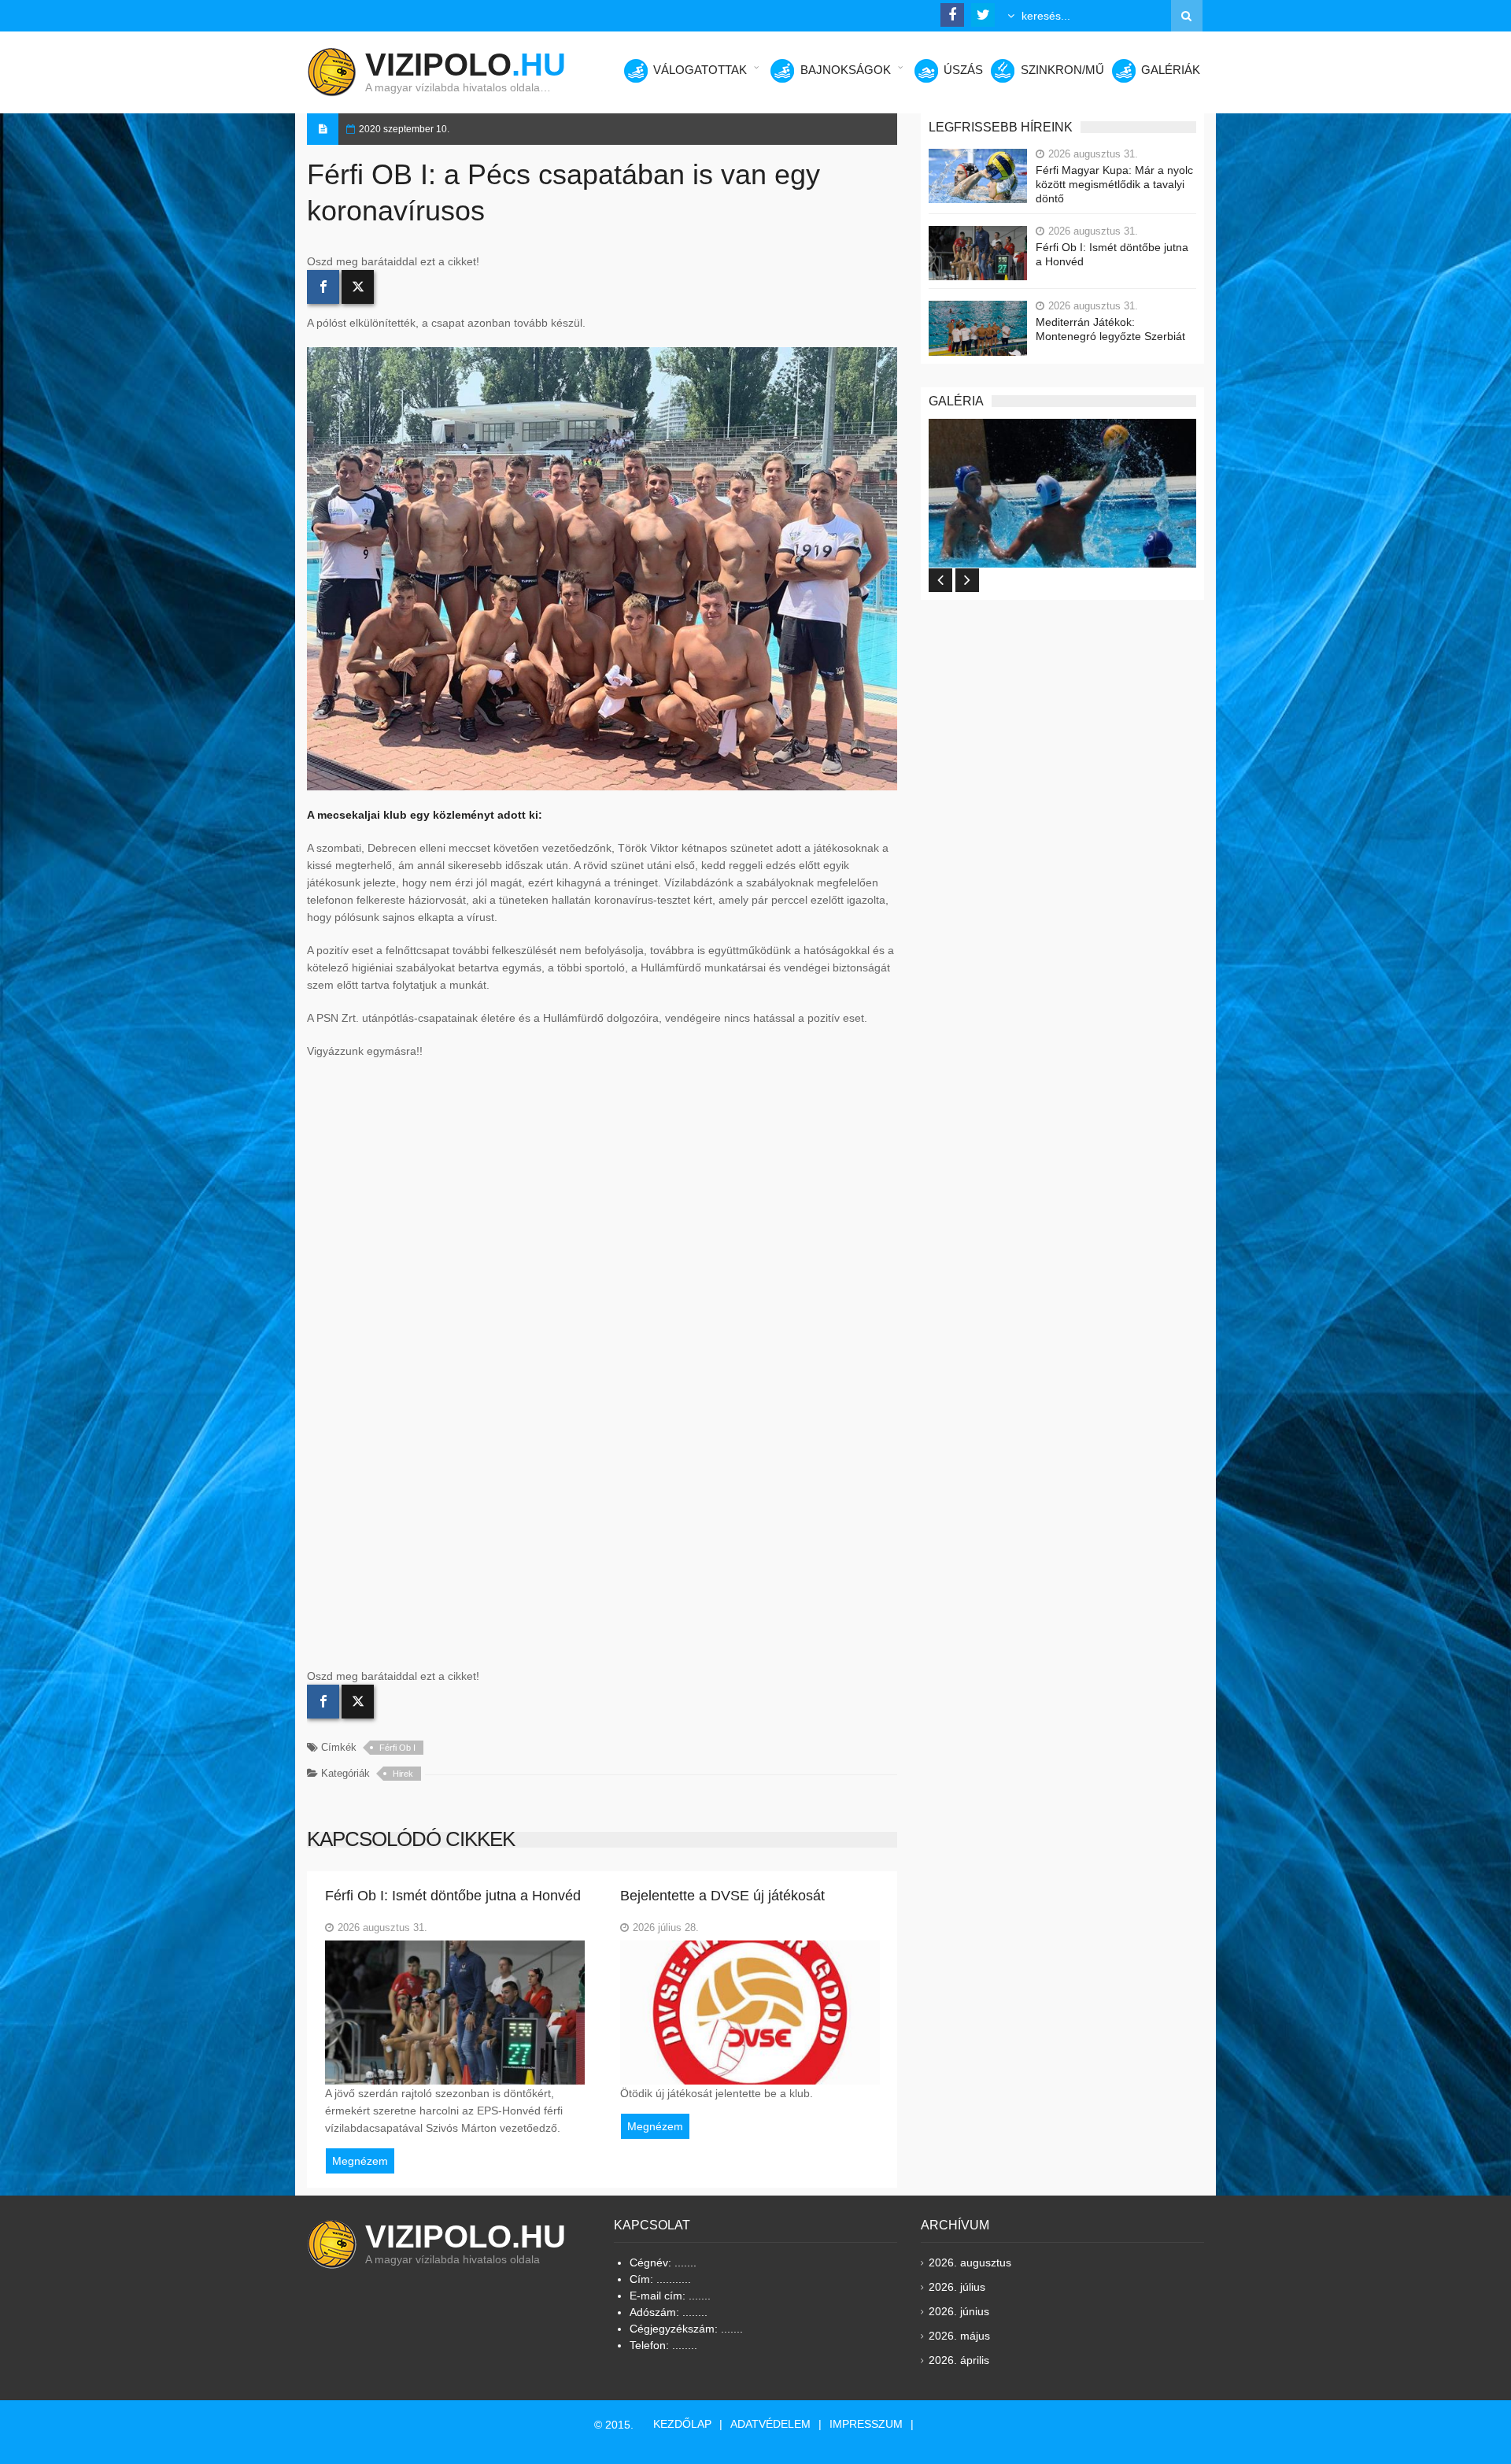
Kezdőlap (682, 2424)
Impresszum (866, 2424)
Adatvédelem (770, 2424)
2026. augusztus (970, 2262)
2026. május (959, 2336)
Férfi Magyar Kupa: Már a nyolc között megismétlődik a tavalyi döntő (1114, 184)
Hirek (403, 1774)
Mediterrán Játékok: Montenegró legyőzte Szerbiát (1110, 329)
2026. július (957, 2287)
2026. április (959, 2360)
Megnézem (360, 2161)
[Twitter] (358, 287)
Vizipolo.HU (465, 2236)
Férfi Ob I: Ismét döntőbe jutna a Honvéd (1112, 254)
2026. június (959, 2311)
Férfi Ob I (397, 1748)
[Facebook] (323, 287)
